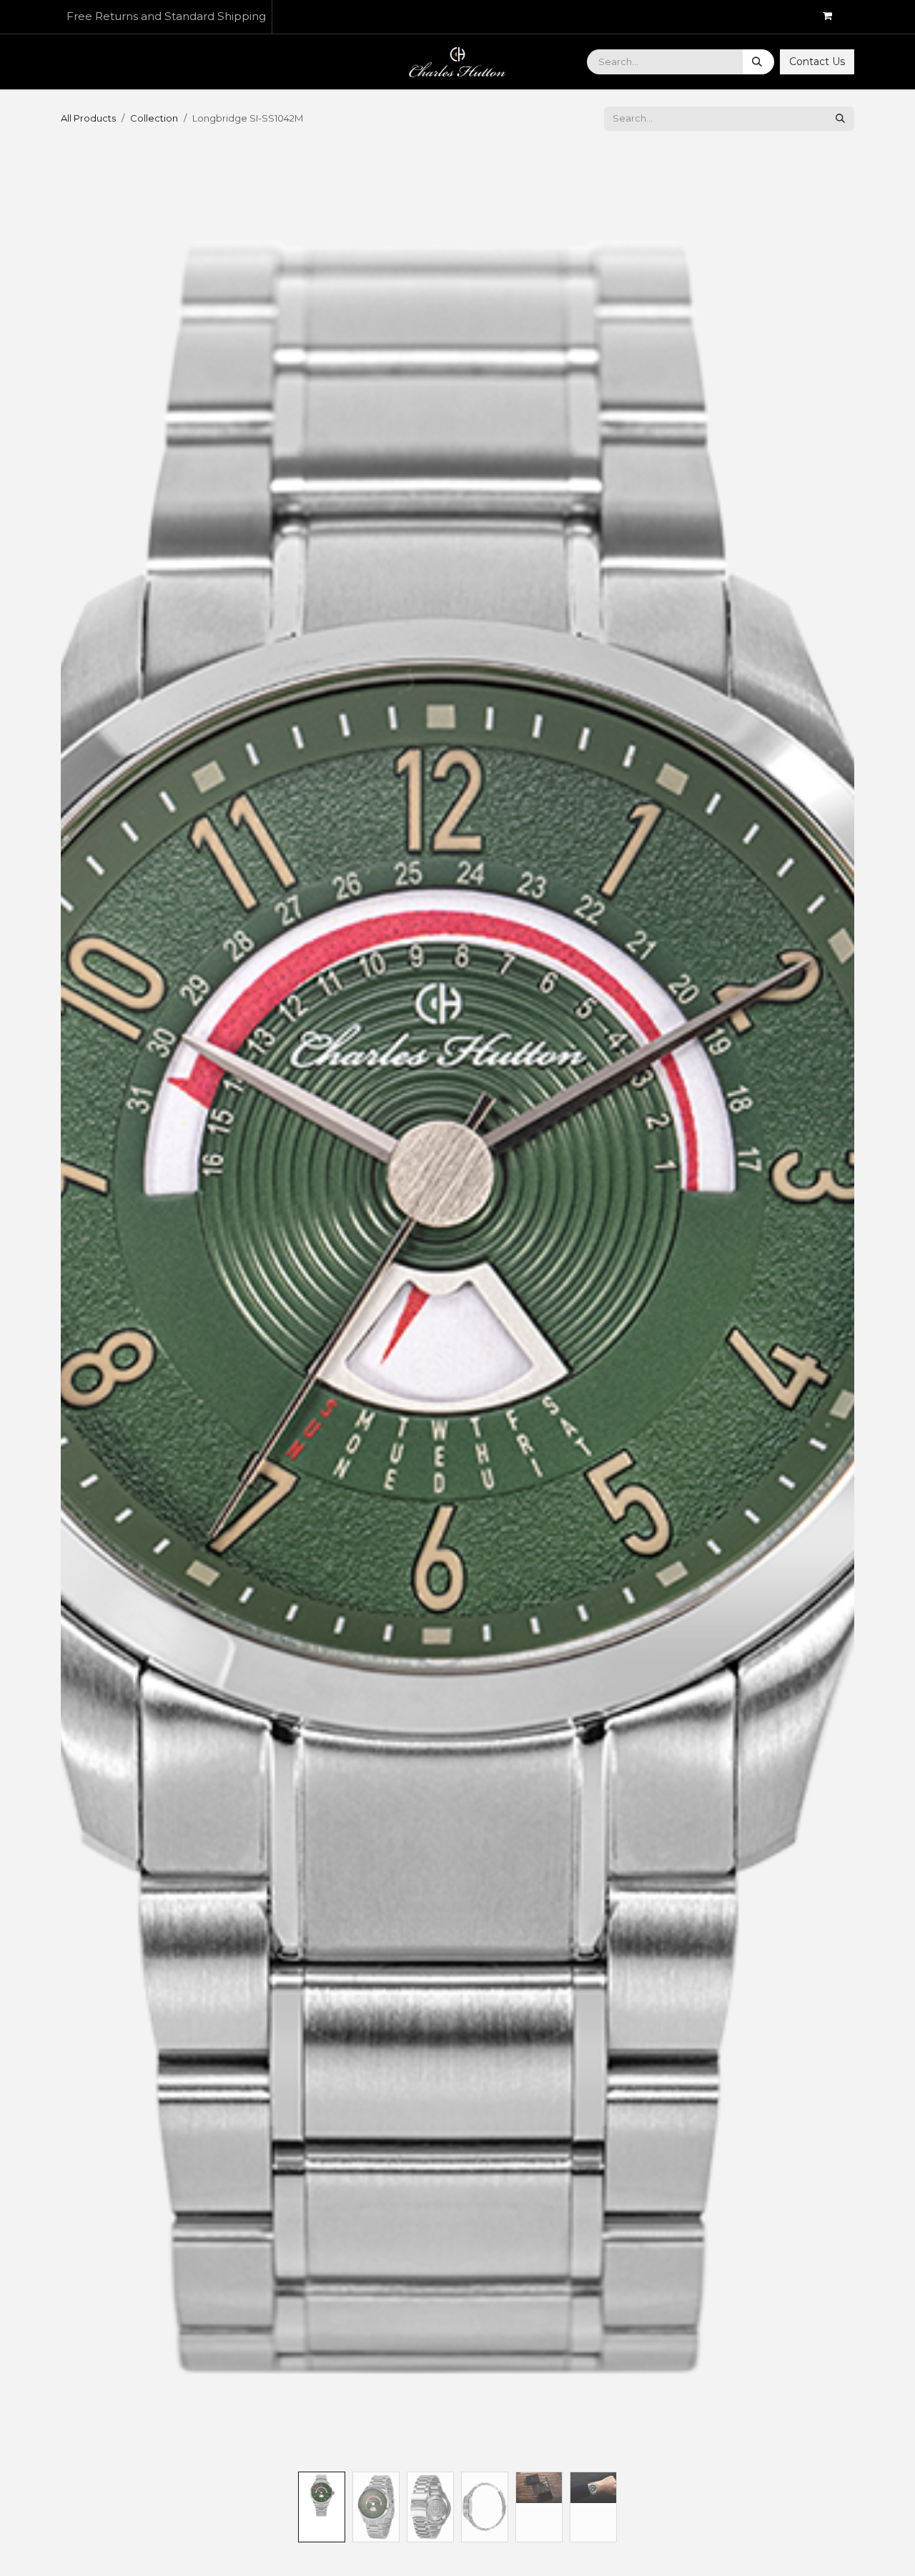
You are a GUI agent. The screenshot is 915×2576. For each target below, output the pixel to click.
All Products (88, 118)
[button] (100, 1307)
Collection (154, 118)
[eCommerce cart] (833, 17)
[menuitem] (89, 62)
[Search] (758, 62)
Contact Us (817, 62)
